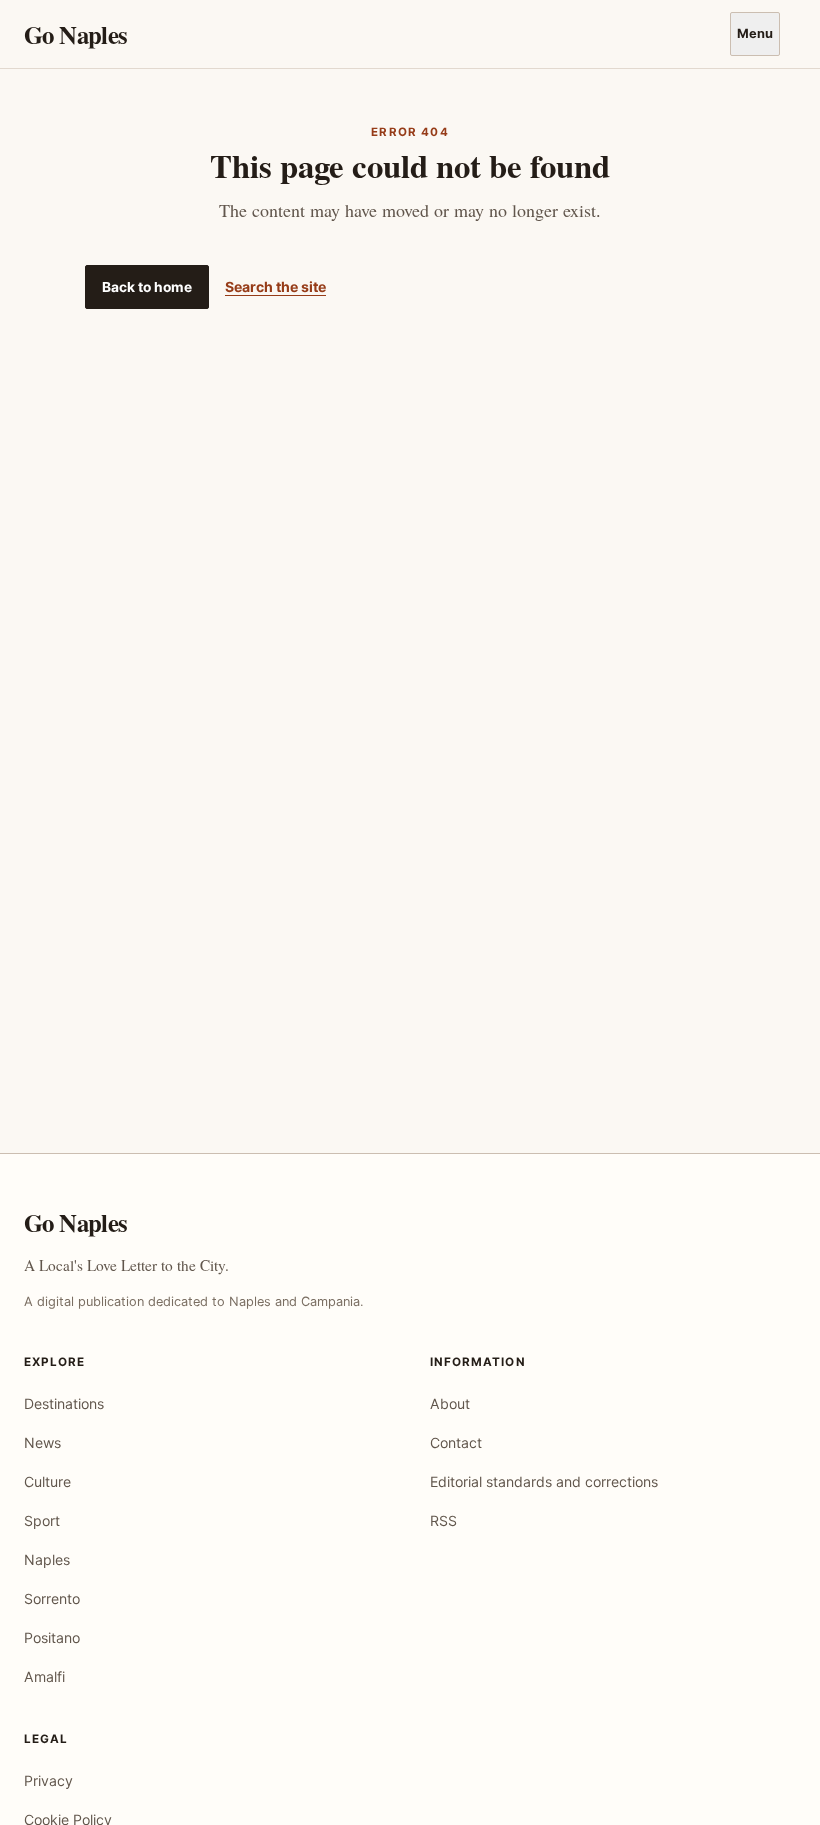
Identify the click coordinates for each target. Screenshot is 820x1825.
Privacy (48, 1780)
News (42, 1442)
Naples (47, 1559)
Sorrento (52, 1598)
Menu (755, 33)
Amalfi (44, 1676)
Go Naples (75, 34)
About (450, 1403)
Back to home (147, 287)
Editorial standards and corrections (544, 1481)
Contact (456, 1442)
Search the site (275, 286)
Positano (52, 1637)
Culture (47, 1481)
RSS (443, 1520)
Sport (42, 1520)
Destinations (64, 1403)
